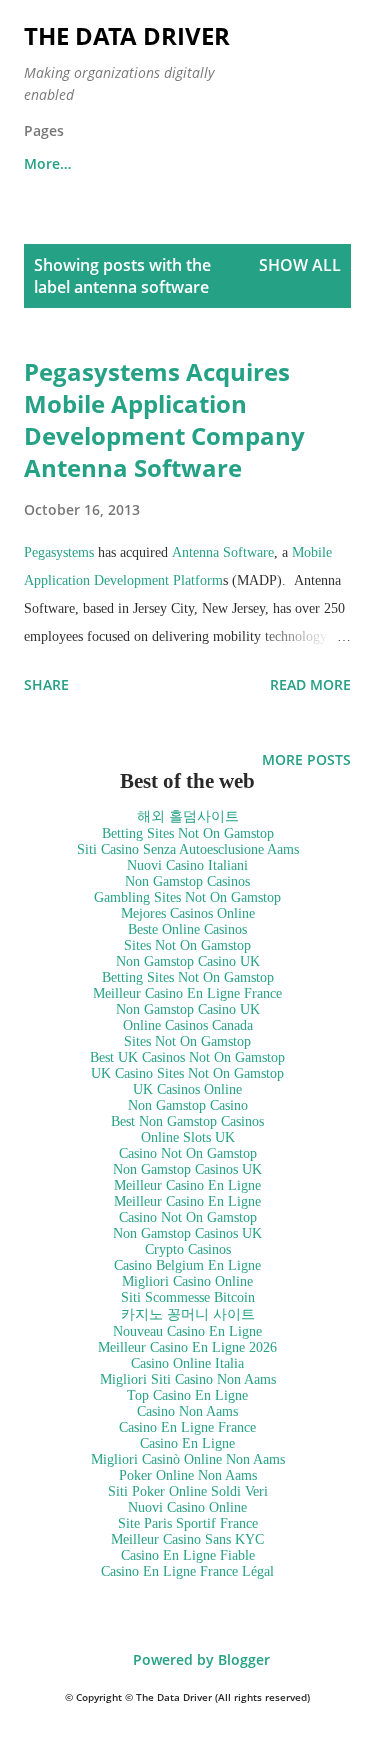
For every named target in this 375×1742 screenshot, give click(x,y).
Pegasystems (59, 552)
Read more (310, 684)
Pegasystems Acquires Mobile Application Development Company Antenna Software (164, 419)
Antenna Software (223, 552)
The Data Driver (127, 35)
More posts (306, 759)
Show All (300, 265)
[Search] (291, 36)
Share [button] (46, 684)
